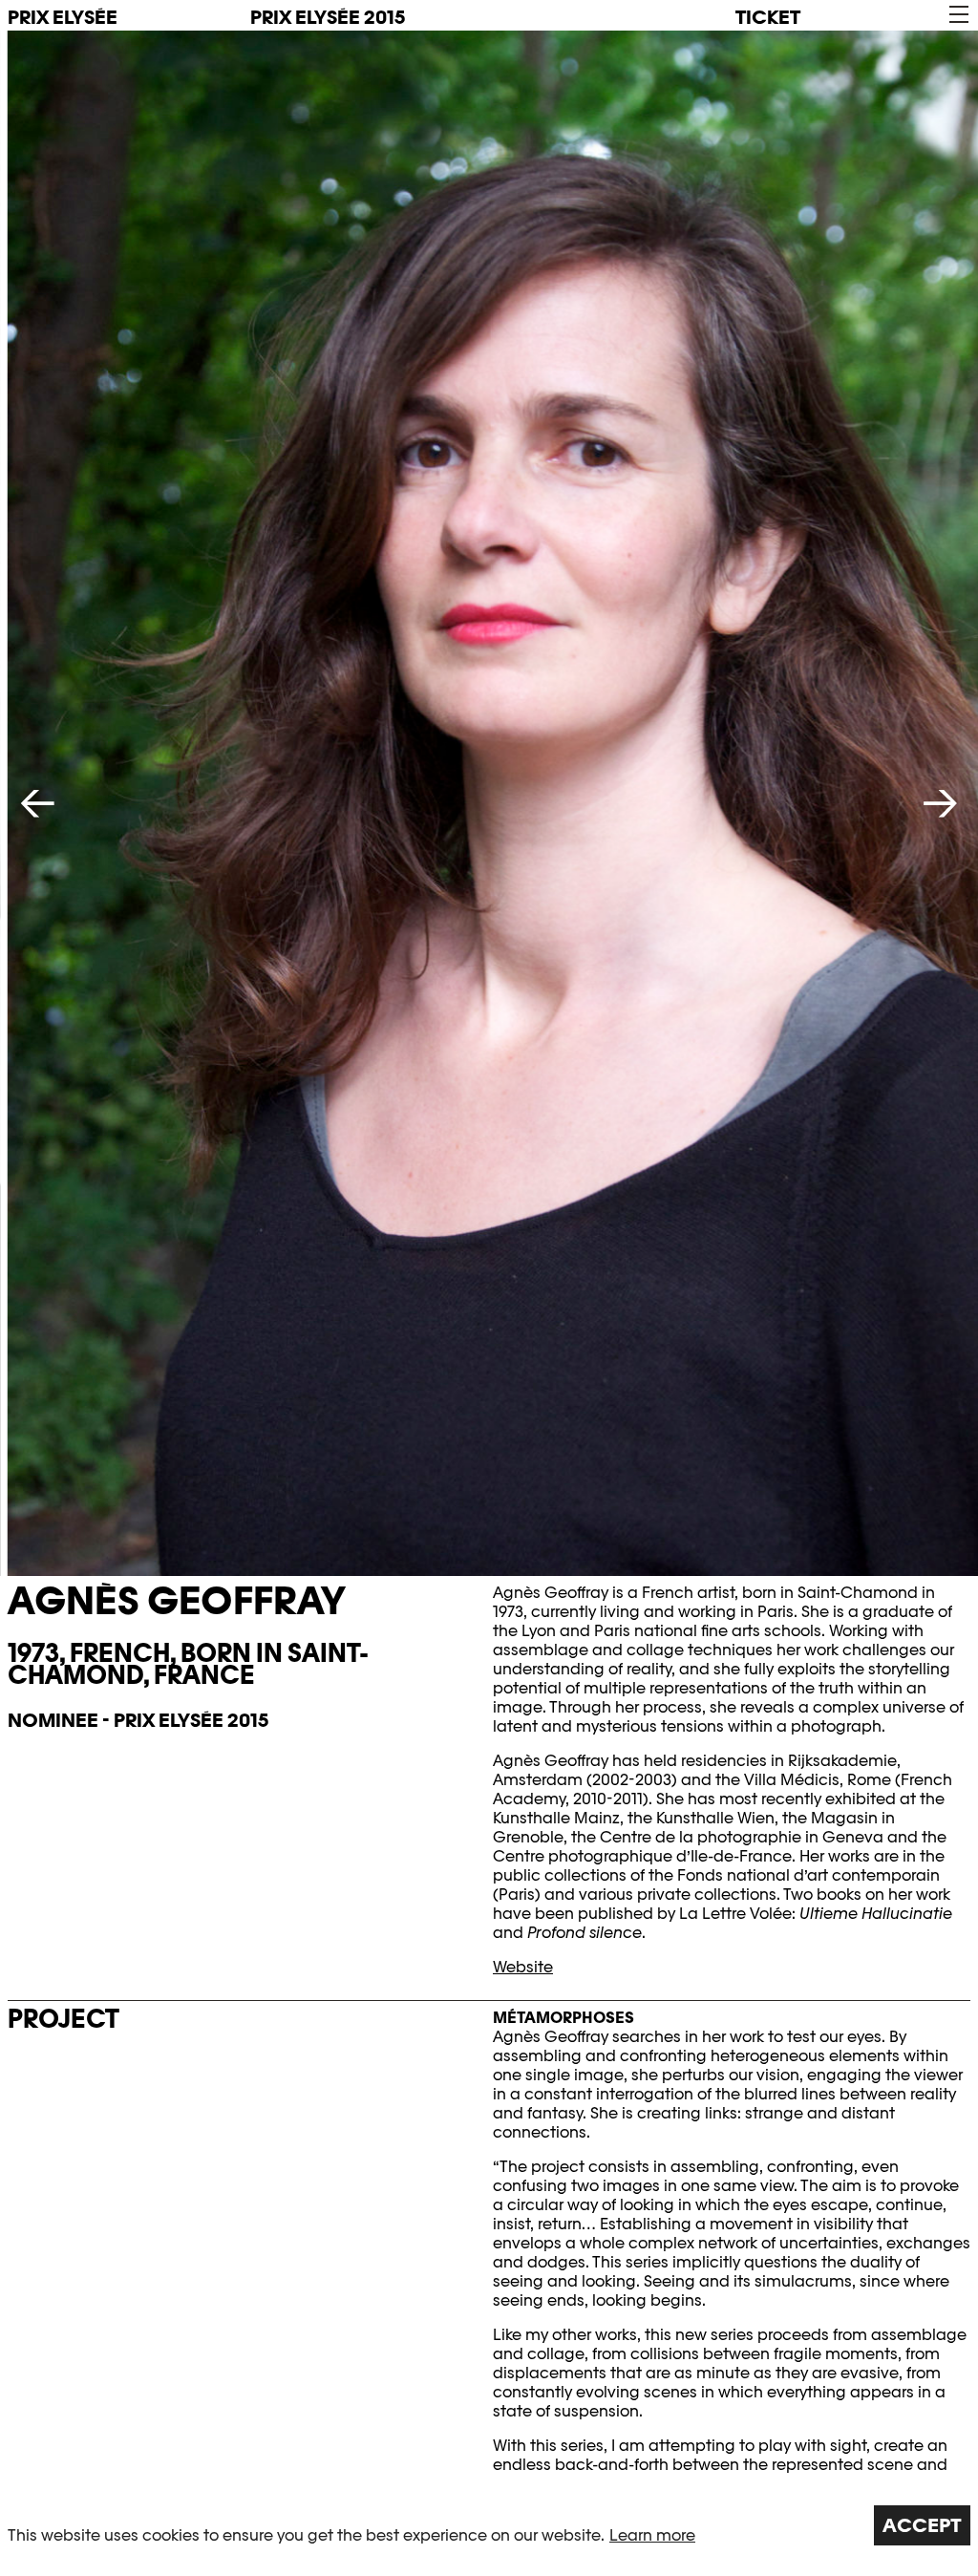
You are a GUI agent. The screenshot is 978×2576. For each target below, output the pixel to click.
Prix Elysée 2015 (328, 17)
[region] (489, 2525)
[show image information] (493, 803)
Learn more (652, 2535)
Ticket (768, 17)
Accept (922, 2525)
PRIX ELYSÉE (63, 17)
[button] (957, 15)
